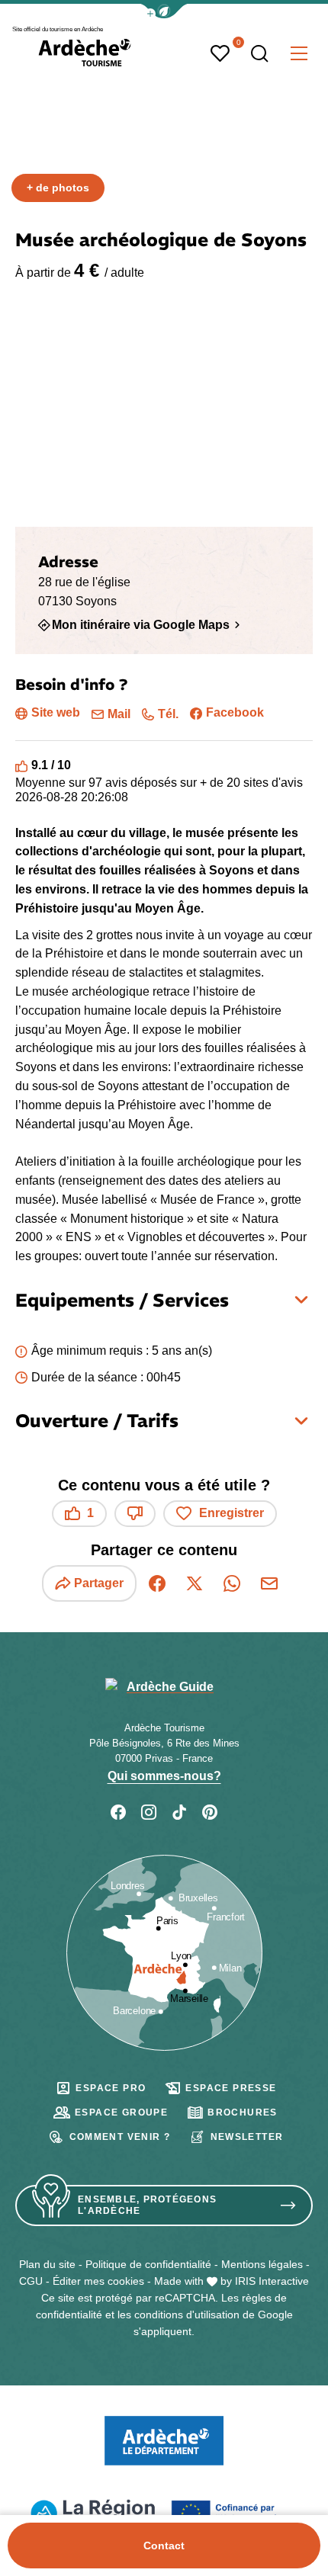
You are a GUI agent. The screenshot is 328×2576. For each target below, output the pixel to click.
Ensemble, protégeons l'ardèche (147, 2205)
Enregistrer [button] (232, 1513)
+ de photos (58, 188)
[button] (164, 11)
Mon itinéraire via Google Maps (141, 625)
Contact (164, 2546)
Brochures (243, 2112)
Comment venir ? (120, 2137)
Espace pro (111, 2088)
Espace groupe (121, 2112)
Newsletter (247, 2137)
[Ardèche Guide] (85, 53)
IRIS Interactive (272, 2281)
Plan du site (47, 2264)
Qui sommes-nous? (164, 1776)
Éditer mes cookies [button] (98, 2281)
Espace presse (231, 2088)
